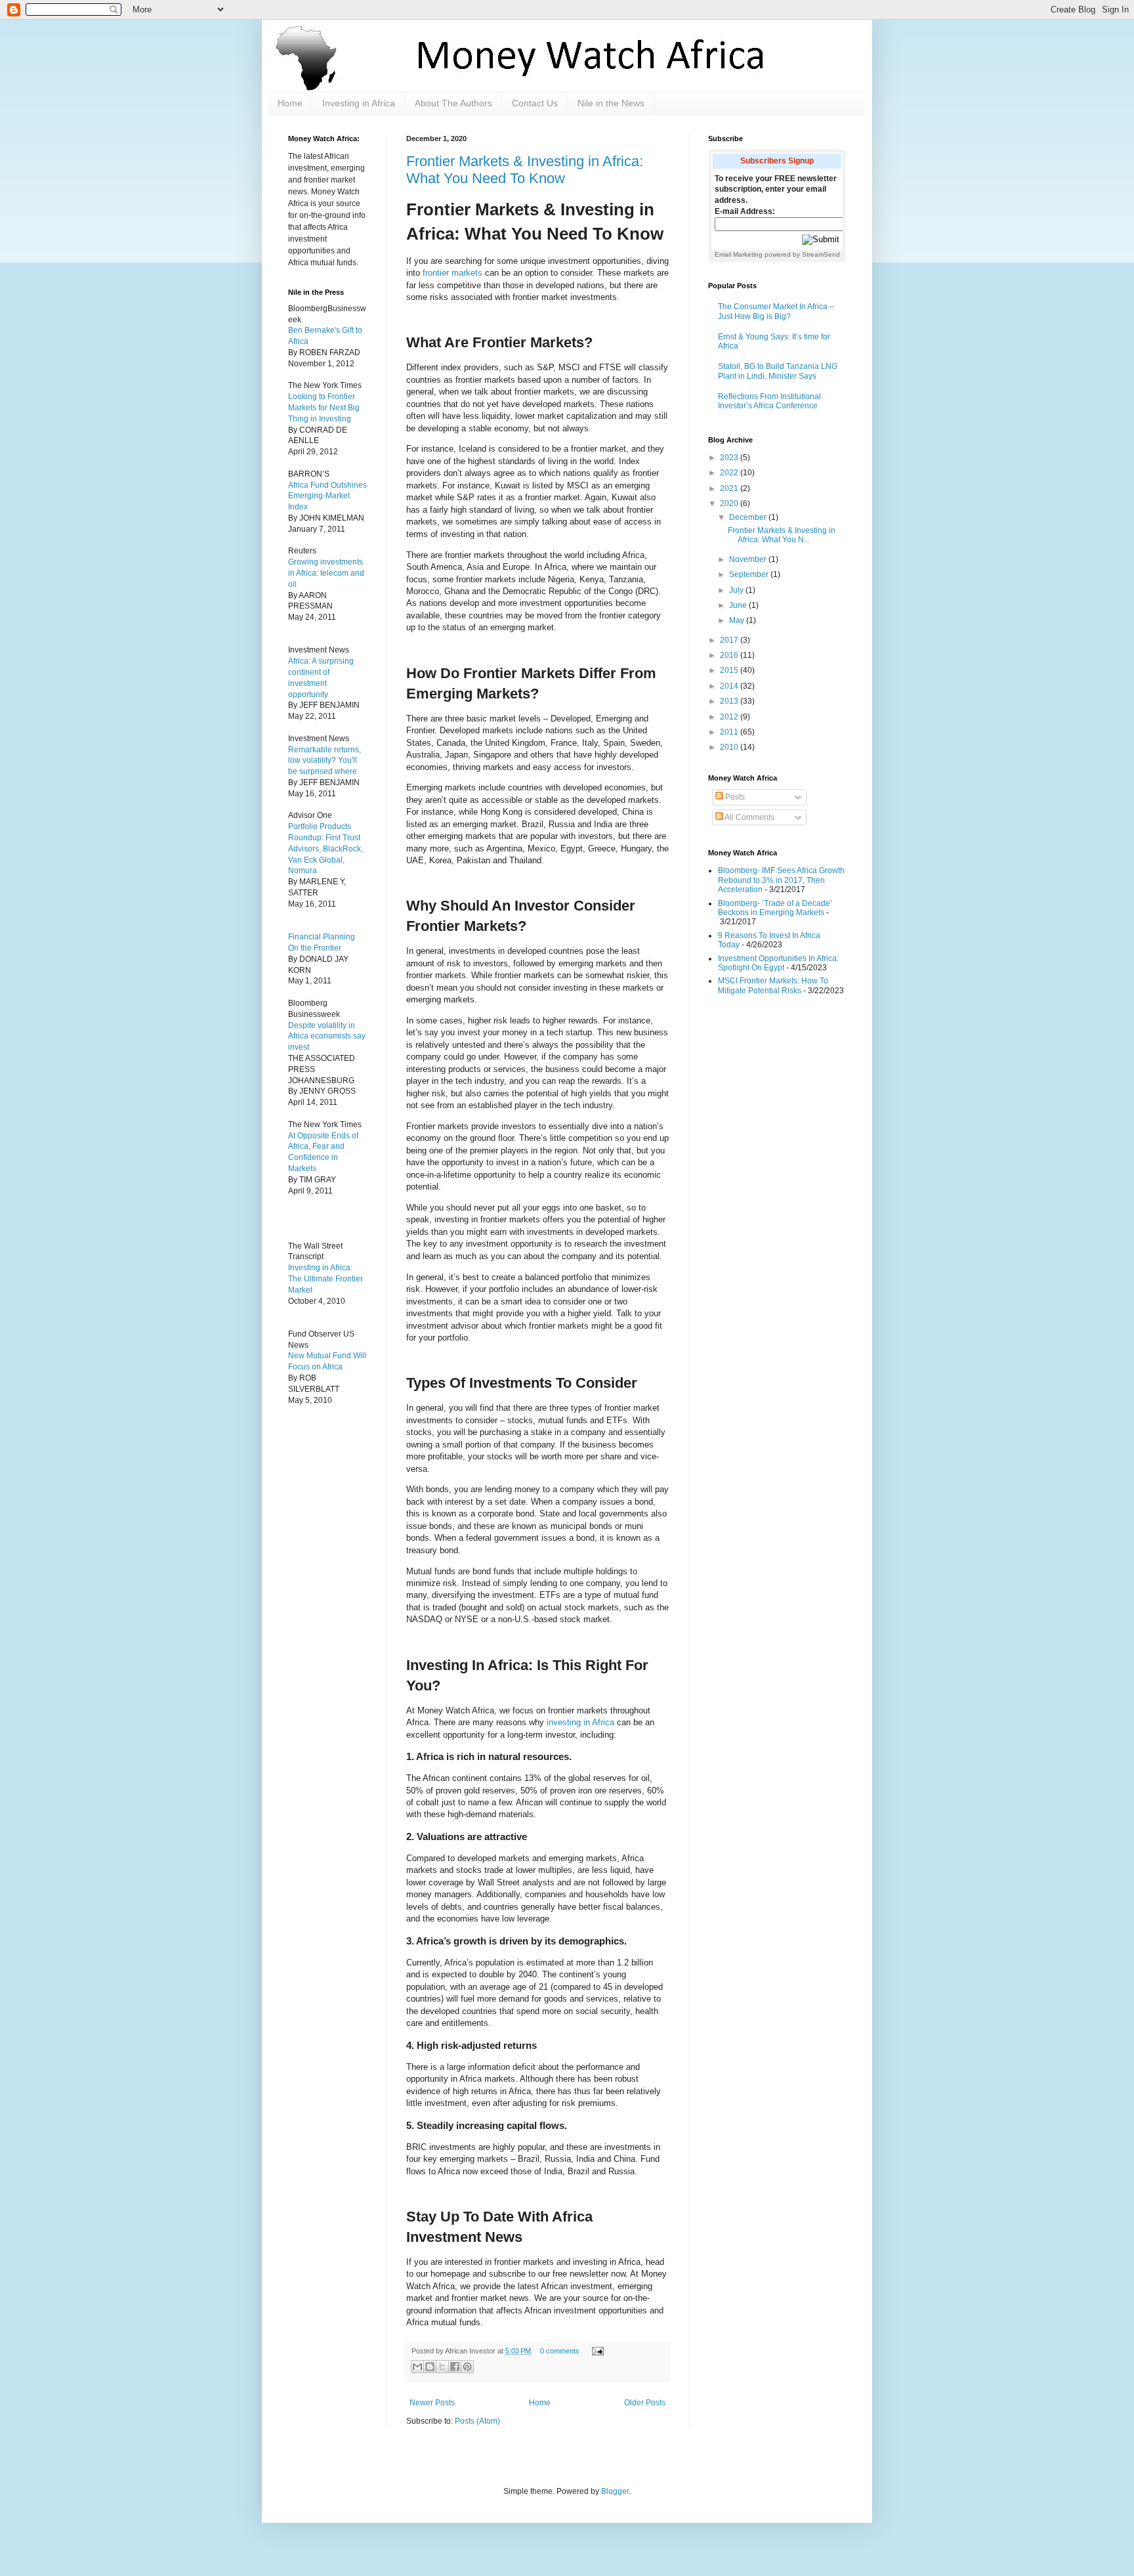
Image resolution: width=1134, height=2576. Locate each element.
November (749, 559)
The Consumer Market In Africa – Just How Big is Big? (776, 311)
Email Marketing (739, 254)
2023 (730, 458)
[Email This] (417, 2367)
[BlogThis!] (430, 2367)
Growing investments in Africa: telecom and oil (326, 573)
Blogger (615, 2491)
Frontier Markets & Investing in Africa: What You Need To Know (525, 170)
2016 (730, 655)
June (739, 605)
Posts (734, 797)
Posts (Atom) (477, 2421)
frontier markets (452, 273)
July (737, 590)
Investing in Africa (359, 103)
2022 (730, 473)
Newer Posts (432, 2403)
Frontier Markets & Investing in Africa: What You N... (782, 535)
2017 (730, 640)
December (749, 517)
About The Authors (453, 103)
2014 (730, 686)
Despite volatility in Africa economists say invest (327, 1037)
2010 (730, 747)
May (738, 620)
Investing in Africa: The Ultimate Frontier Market (325, 1279)
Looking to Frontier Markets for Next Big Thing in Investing (324, 408)
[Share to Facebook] (455, 2367)
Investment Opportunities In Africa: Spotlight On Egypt (778, 963)
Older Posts (645, 2403)
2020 (730, 504)
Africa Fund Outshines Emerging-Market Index (327, 496)
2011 (730, 732)
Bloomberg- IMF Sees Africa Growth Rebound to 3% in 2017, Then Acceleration (781, 880)
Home (290, 103)
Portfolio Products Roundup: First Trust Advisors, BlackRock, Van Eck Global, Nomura (325, 848)
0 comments (560, 2351)
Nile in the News (611, 103)
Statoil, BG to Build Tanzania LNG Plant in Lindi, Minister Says (778, 371)
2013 (730, 701)
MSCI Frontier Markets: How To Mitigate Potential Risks (773, 985)
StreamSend (821, 254)
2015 (730, 670)
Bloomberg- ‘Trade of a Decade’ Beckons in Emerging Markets (775, 908)
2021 (730, 488)
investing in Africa (580, 1722)
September (750, 574)
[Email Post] (596, 2351)
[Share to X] (442, 2367)
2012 (730, 717)
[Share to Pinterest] (467, 2367)
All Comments (749, 817)
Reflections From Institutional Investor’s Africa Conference (769, 401)
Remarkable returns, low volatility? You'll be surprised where (325, 761)
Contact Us (535, 103)
